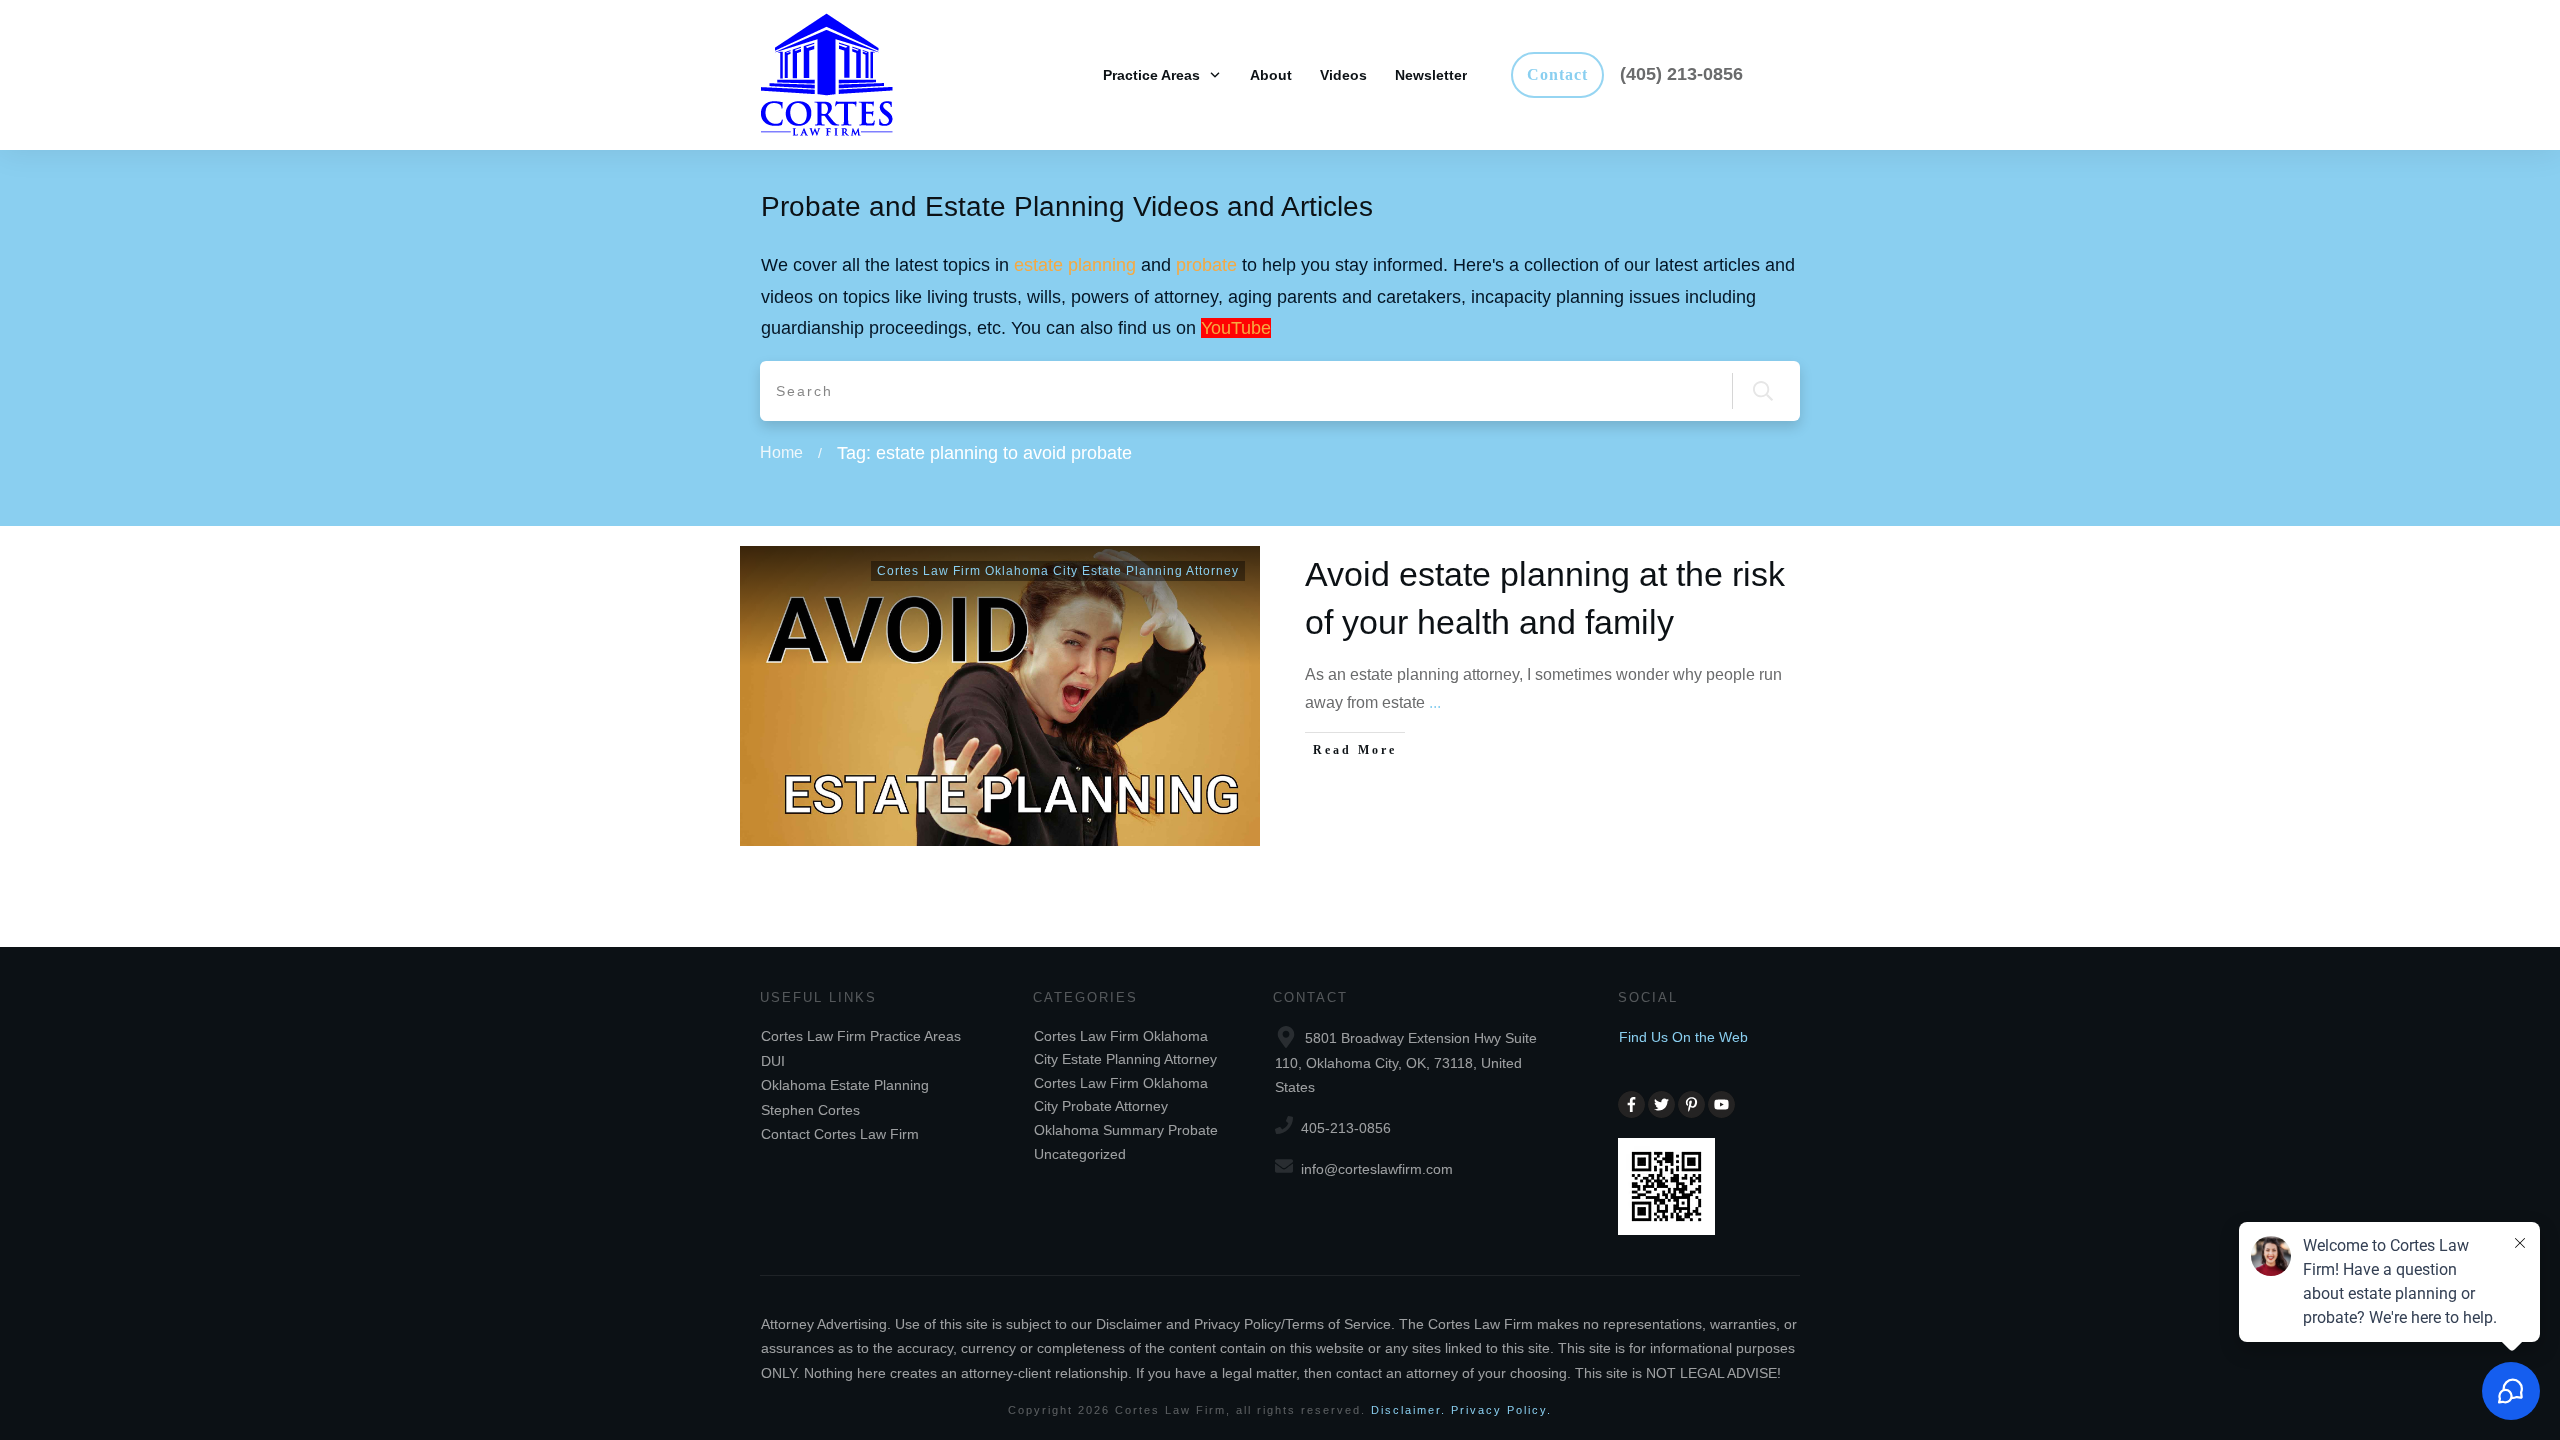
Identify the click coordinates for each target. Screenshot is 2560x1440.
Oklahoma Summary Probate (1126, 1130)
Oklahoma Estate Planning (845, 1085)
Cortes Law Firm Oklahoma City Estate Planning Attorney (1058, 571)
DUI (773, 1061)
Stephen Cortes (810, 1110)
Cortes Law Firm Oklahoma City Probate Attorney (1121, 1094)
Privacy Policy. (1501, 1410)
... (1435, 702)
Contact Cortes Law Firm (840, 1134)
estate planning (1075, 265)
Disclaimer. (1408, 1410)
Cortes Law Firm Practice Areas (861, 1036)
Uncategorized (1080, 1154)
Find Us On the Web (1683, 1037)
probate (1206, 265)
